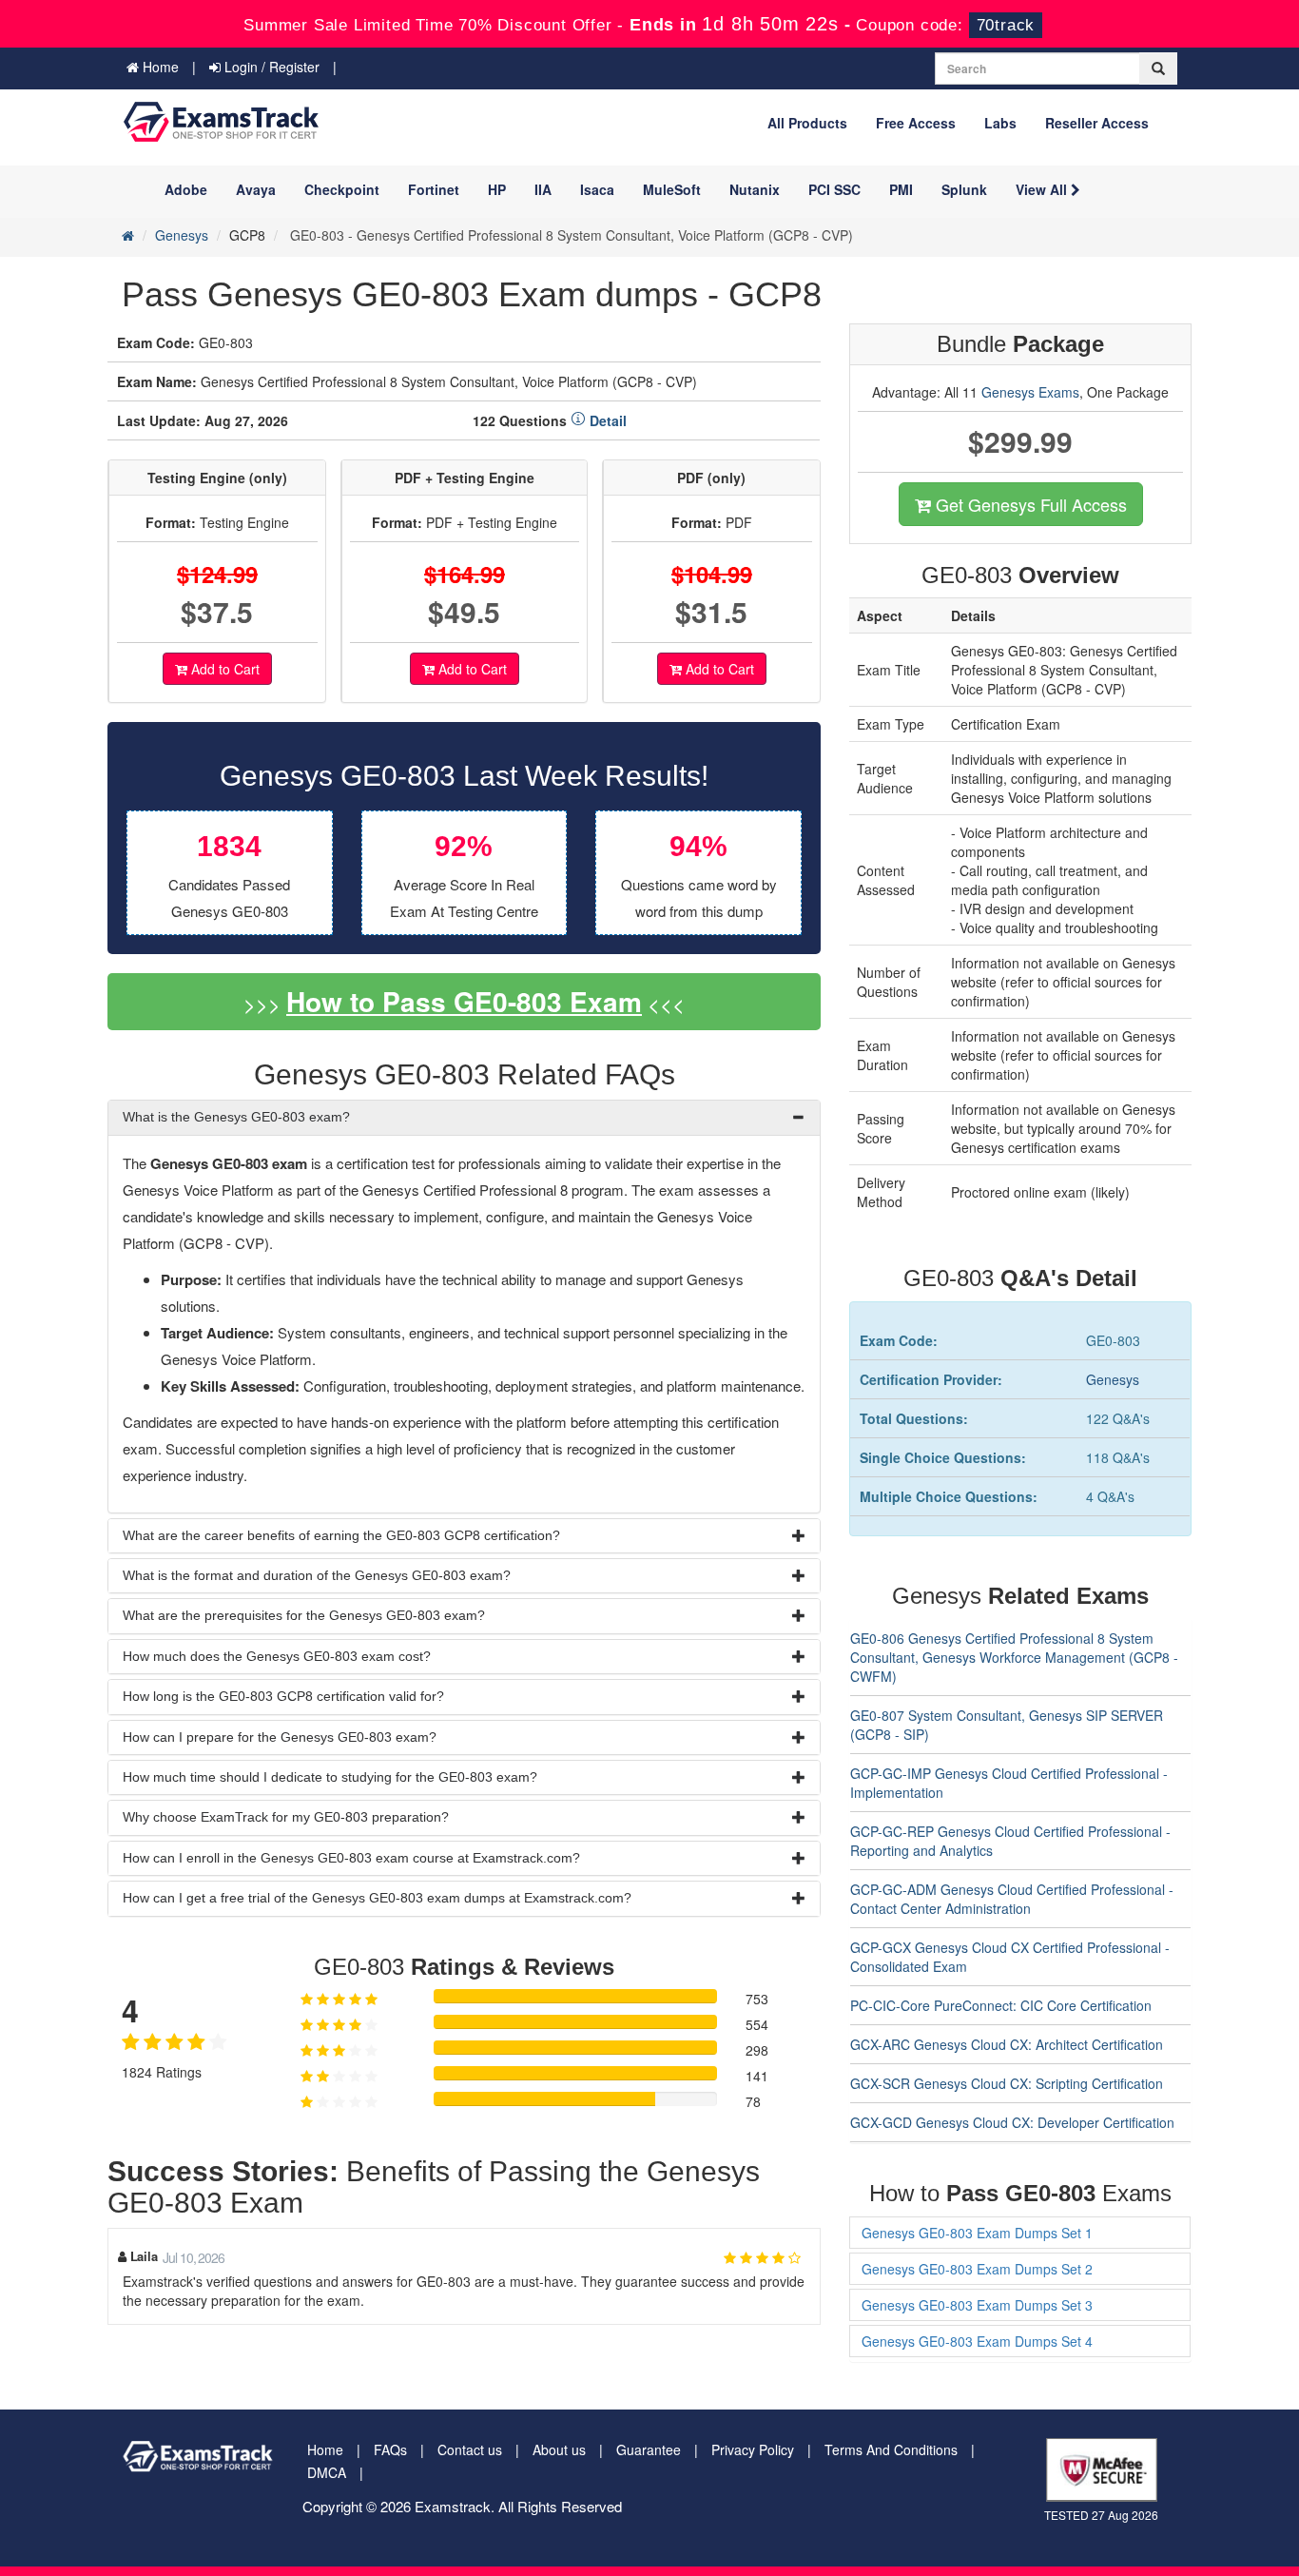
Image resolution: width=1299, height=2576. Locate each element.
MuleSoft (672, 189)
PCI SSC (834, 189)
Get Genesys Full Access (1029, 504)
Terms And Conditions (891, 2449)
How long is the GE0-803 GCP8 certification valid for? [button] (283, 1696)
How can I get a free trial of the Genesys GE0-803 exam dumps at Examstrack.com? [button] (377, 1898)
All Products (807, 123)
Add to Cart (223, 669)
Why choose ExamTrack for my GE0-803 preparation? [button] (286, 1817)
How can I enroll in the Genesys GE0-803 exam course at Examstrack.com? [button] (351, 1858)
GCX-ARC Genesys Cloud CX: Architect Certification (1007, 2044)
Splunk (964, 189)
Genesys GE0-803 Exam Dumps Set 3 (977, 2305)
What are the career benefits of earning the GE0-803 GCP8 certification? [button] (341, 1535)
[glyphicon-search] (1158, 68)
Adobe (186, 189)
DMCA (327, 2472)
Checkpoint (342, 189)
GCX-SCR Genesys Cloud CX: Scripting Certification (1007, 2083)
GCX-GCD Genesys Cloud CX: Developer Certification (1012, 2122)
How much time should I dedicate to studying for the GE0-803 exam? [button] (330, 1777)
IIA (543, 189)
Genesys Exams (1030, 392)
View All (1043, 189)
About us (559, 2449)
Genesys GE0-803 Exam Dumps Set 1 (977, 2233)
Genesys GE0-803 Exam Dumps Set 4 (977, 2341)
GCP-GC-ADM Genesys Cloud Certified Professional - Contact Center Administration (1012, 1899)
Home (159, 67)
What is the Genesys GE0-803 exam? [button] (236, 1117)
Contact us (470, 2449)
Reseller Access (1097, 123)
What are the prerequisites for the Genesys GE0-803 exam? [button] (304, 1615)
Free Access (916, 123)
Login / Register (270, 67)
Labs (1000, 123)
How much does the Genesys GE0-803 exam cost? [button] (277, 1656)
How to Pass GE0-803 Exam (464, 1001)
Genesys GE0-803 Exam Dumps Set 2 (977, 2269)
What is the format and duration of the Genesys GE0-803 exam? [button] (317, 1575)
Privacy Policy (753, 2449)
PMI (901, 189)
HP (497, 189)
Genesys (182, 235)
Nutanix (755, 189)
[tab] (464, 1117)
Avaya (256, 189)
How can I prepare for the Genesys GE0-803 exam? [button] (280, 1737)
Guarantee (649, 2449)
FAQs (390, 2449)
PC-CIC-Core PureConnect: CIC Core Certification (1001, 2005)
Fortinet (434, 189)
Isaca (597, 189)
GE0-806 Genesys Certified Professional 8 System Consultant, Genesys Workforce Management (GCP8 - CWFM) (1014, 1657)
